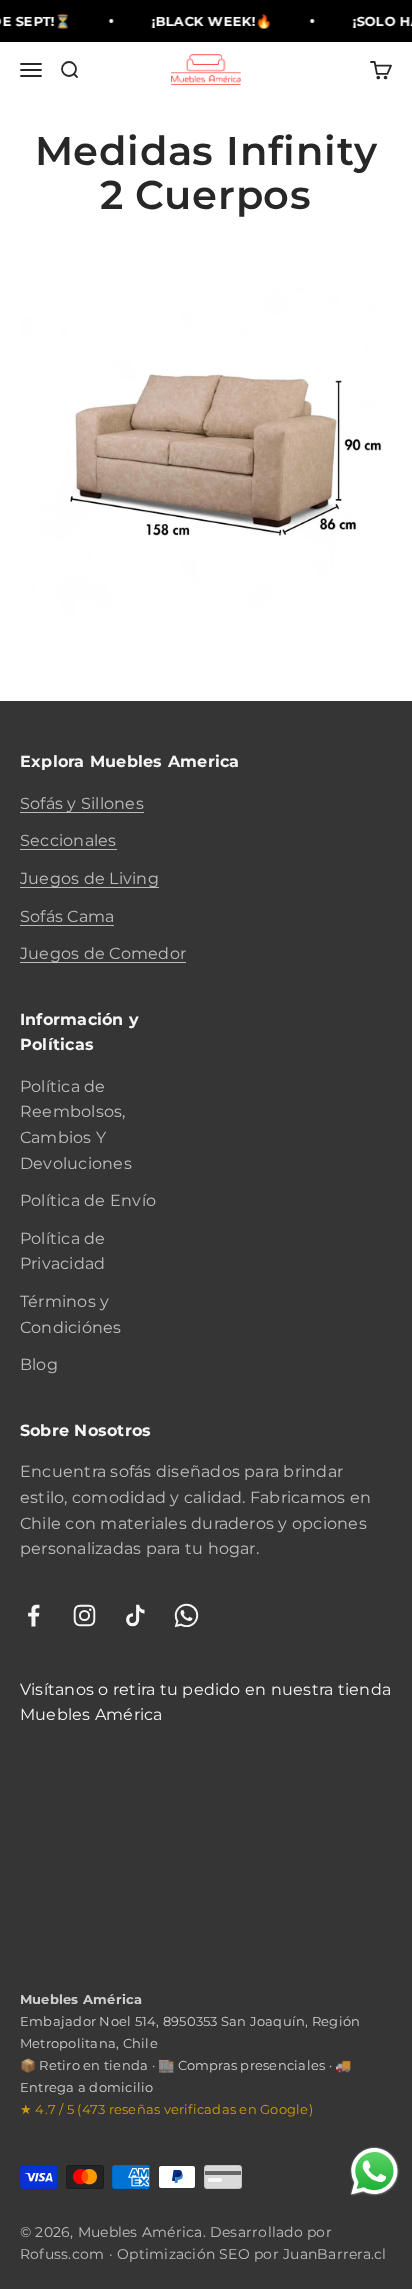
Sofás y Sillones (82, 803)
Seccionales (68, 840)
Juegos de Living (89, 878)
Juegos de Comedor (103, 953)
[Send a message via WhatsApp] (374, 2171)
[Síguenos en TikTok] (135, 1615)
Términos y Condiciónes (71, 1314)
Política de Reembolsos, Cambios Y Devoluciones (76, 1125)
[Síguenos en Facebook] (33, 1615)
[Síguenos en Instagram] (84, 1615)
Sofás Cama (67, 916)
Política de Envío (88, 1200)
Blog (39, 1364)
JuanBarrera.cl (334, 2254)
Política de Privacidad (63, 1251)
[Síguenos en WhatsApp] (186, 1615)
